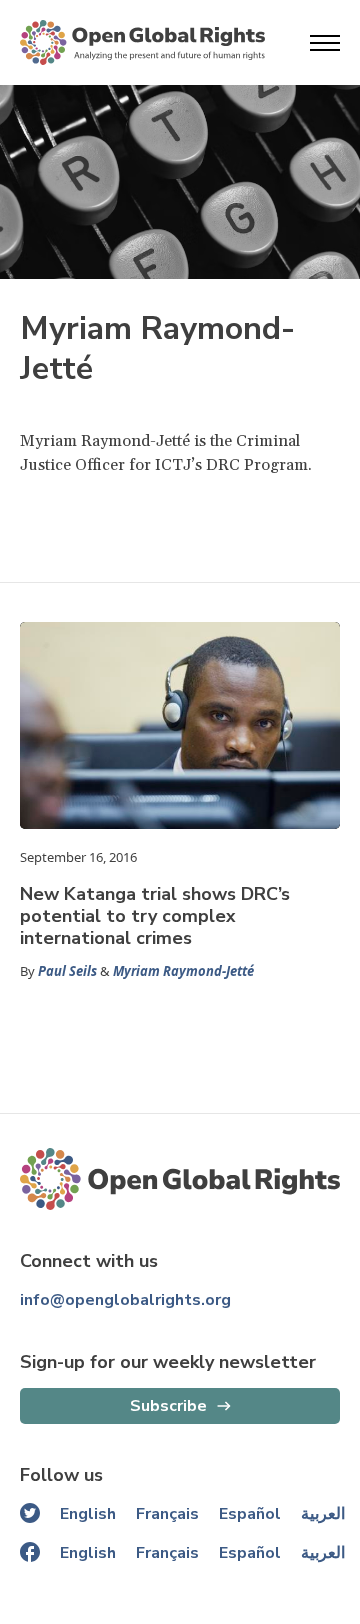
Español (250, 1514)
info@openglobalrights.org (125, 1300)
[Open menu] (325, 43)
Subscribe (168, 1406)
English (88, 1514)
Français (167, 1514)
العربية (323, 1514)
